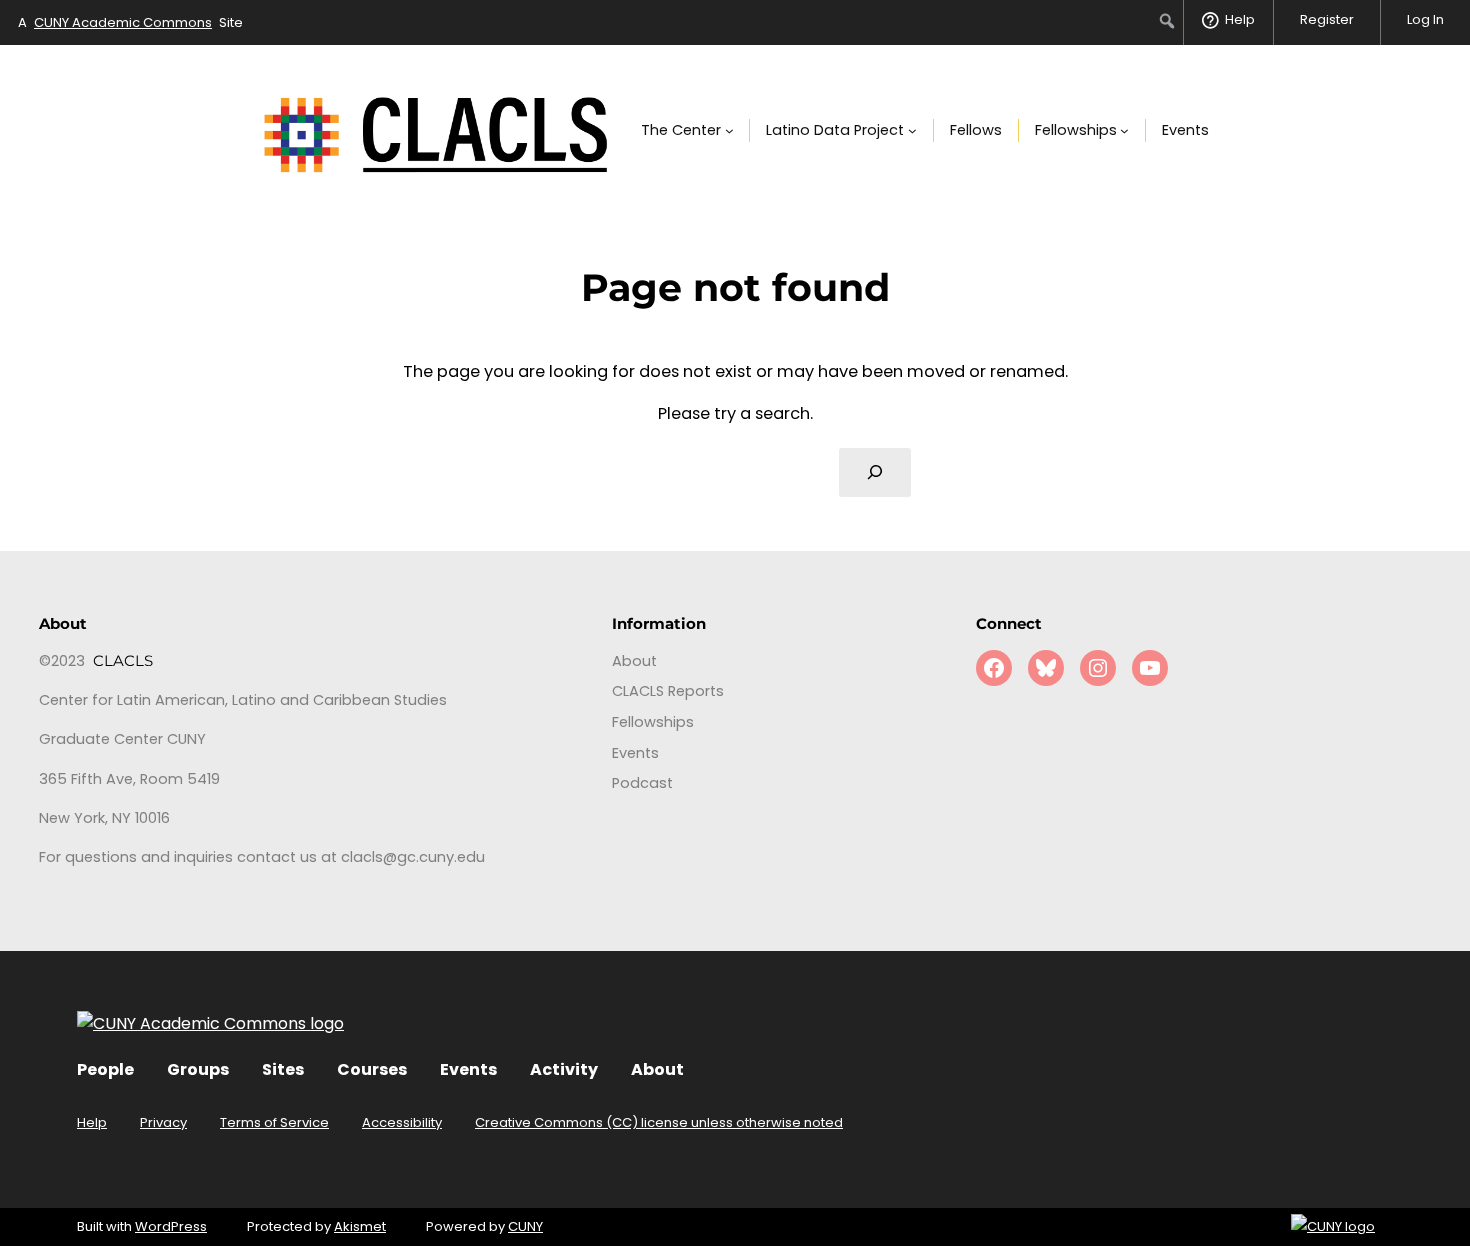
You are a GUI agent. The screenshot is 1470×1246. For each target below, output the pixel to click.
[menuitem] (1167, 21)
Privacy (163, 1122)
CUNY (525, 1226)
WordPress (171, 1226)
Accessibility (402, 1122)
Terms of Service (274, 1122)
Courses (372, 1069)
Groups (198, 1069)
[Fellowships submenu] (1124, 130)
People (105, 1069)
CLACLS (123, 661)
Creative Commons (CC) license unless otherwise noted (659, 1122)
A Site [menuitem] (130, 22)
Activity (564, 1069)
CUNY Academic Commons (123, 22)
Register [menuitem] (1327, 19)
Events (468, 1069)
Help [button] (1240, 19)
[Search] (875, 473)
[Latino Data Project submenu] (912, 130)
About (657, 1069)
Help (92, 1122)
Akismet (360, 1226)
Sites (283, 1069)
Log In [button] (1425, 19)
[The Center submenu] (729, 130)
